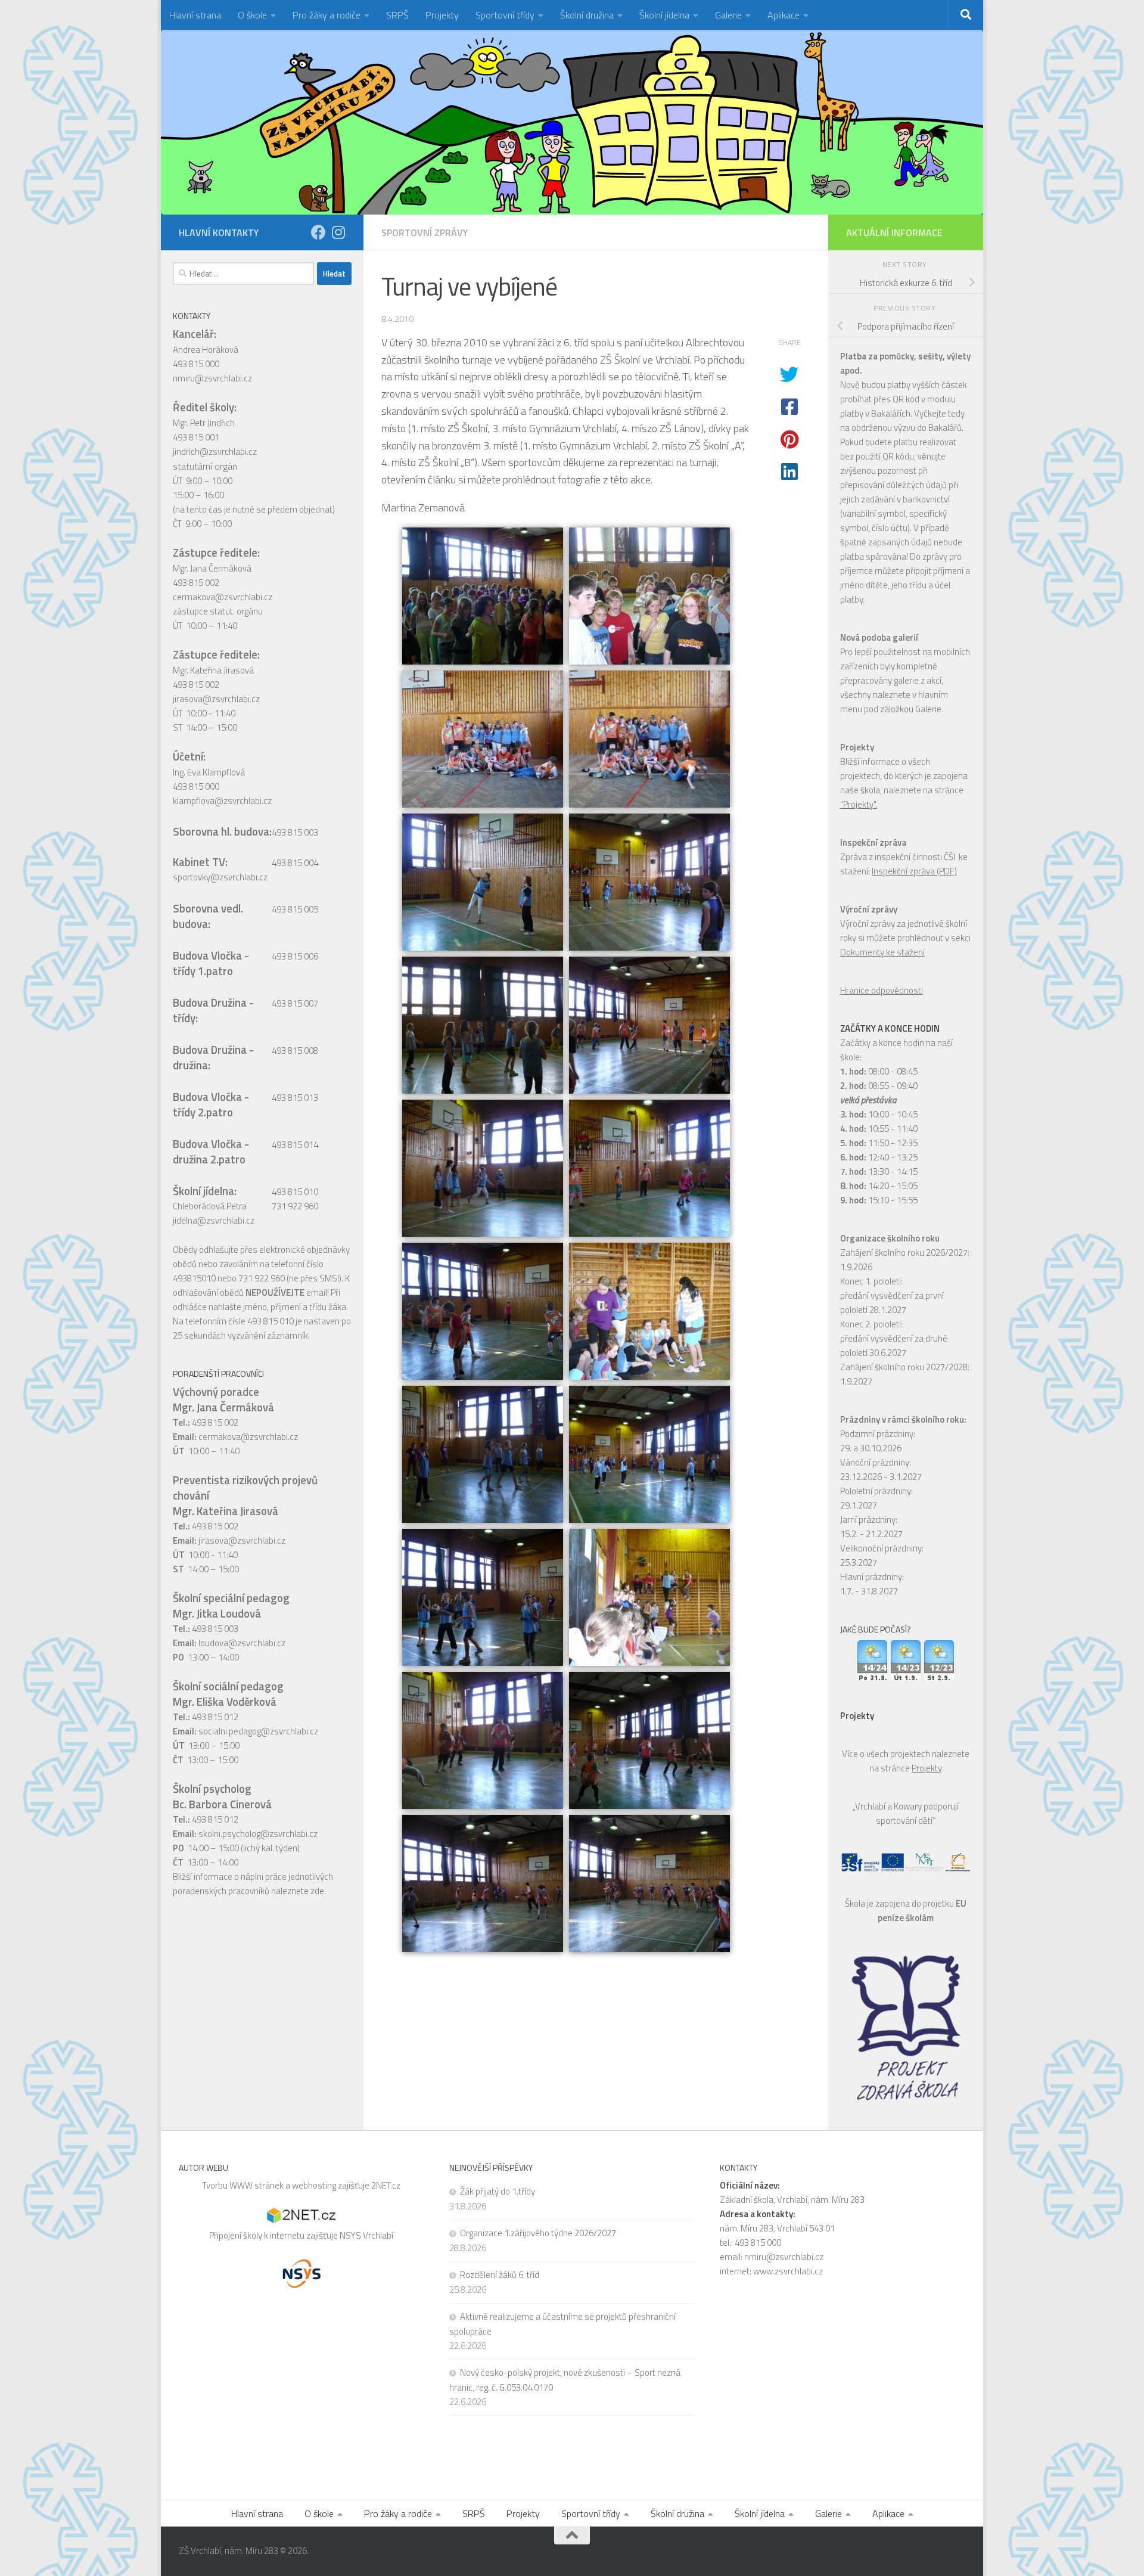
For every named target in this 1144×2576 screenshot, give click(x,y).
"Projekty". (859, 804)
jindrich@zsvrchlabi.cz (215, 451)
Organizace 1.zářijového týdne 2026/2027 (538, 2233)
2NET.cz (386, 2185)
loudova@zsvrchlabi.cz (242, 1643)
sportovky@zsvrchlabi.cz (220, 877)
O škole (252, 15)
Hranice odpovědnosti (882, 990)
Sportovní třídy (505, 15)
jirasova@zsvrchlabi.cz (216, 699)
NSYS (351, 2235)
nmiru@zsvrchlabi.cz (212, 378)
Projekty (442, 15)
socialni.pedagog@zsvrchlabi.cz (258, 1731)
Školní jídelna (664, 15)
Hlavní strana (195, 15)
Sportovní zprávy (425, 232)
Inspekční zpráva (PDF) (914, 871)
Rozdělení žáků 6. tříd (500, 2275)
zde (317, 1891)
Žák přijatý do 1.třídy (498, 2191)
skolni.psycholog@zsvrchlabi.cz (258, 1834)
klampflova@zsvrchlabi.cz (222, 801)
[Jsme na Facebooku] (318, 232)
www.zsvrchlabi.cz (788, 2271)
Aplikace (784, 15)
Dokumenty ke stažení (882, 952)
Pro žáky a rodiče (327, 15)
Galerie (728, 15)
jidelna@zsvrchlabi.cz (214, 1220)
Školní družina (587, 15)
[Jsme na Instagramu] (338, 232)
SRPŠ (397, 15)
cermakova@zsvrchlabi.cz (223, 597)
